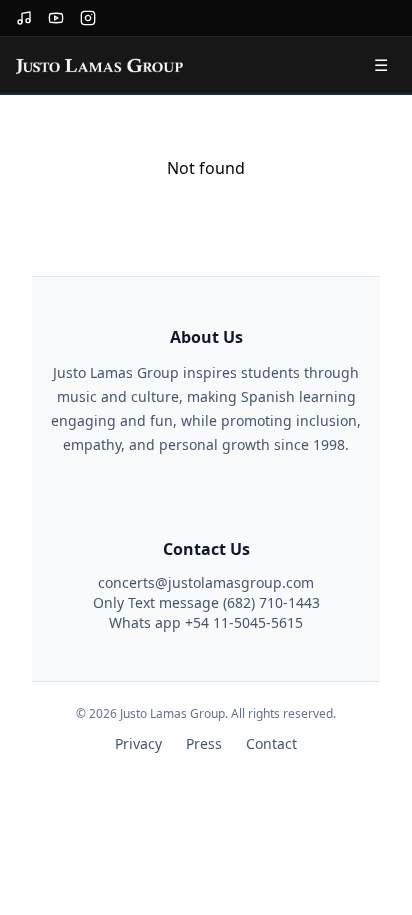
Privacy (138, 743)
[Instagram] (88, 18)
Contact (271, 743)
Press (204, 743)
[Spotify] (24, 18)
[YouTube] (56, 18)
